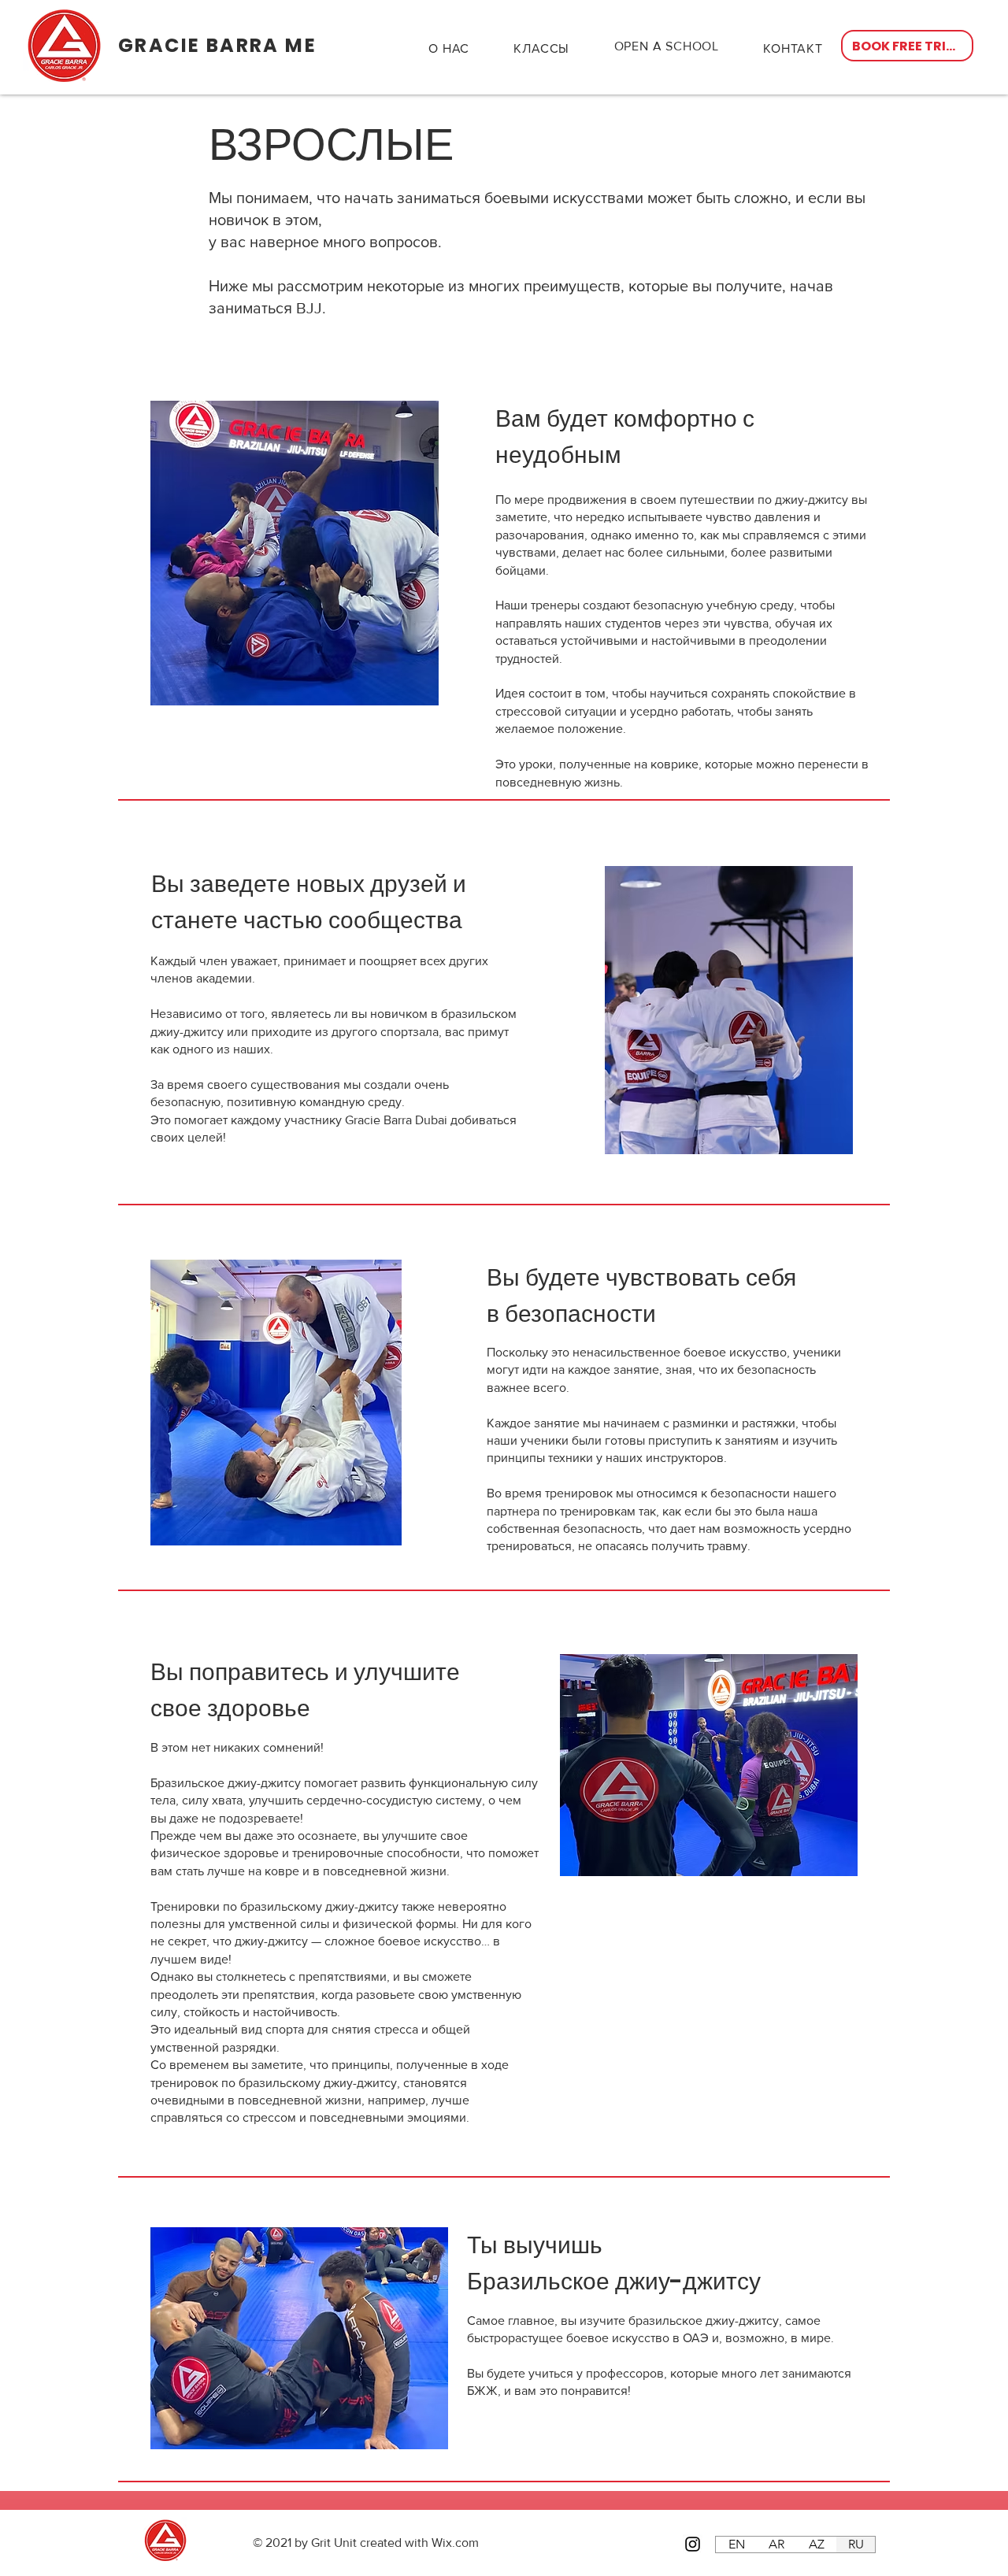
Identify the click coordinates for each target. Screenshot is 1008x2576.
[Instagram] (693, 2544)
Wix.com (455, 2543)
